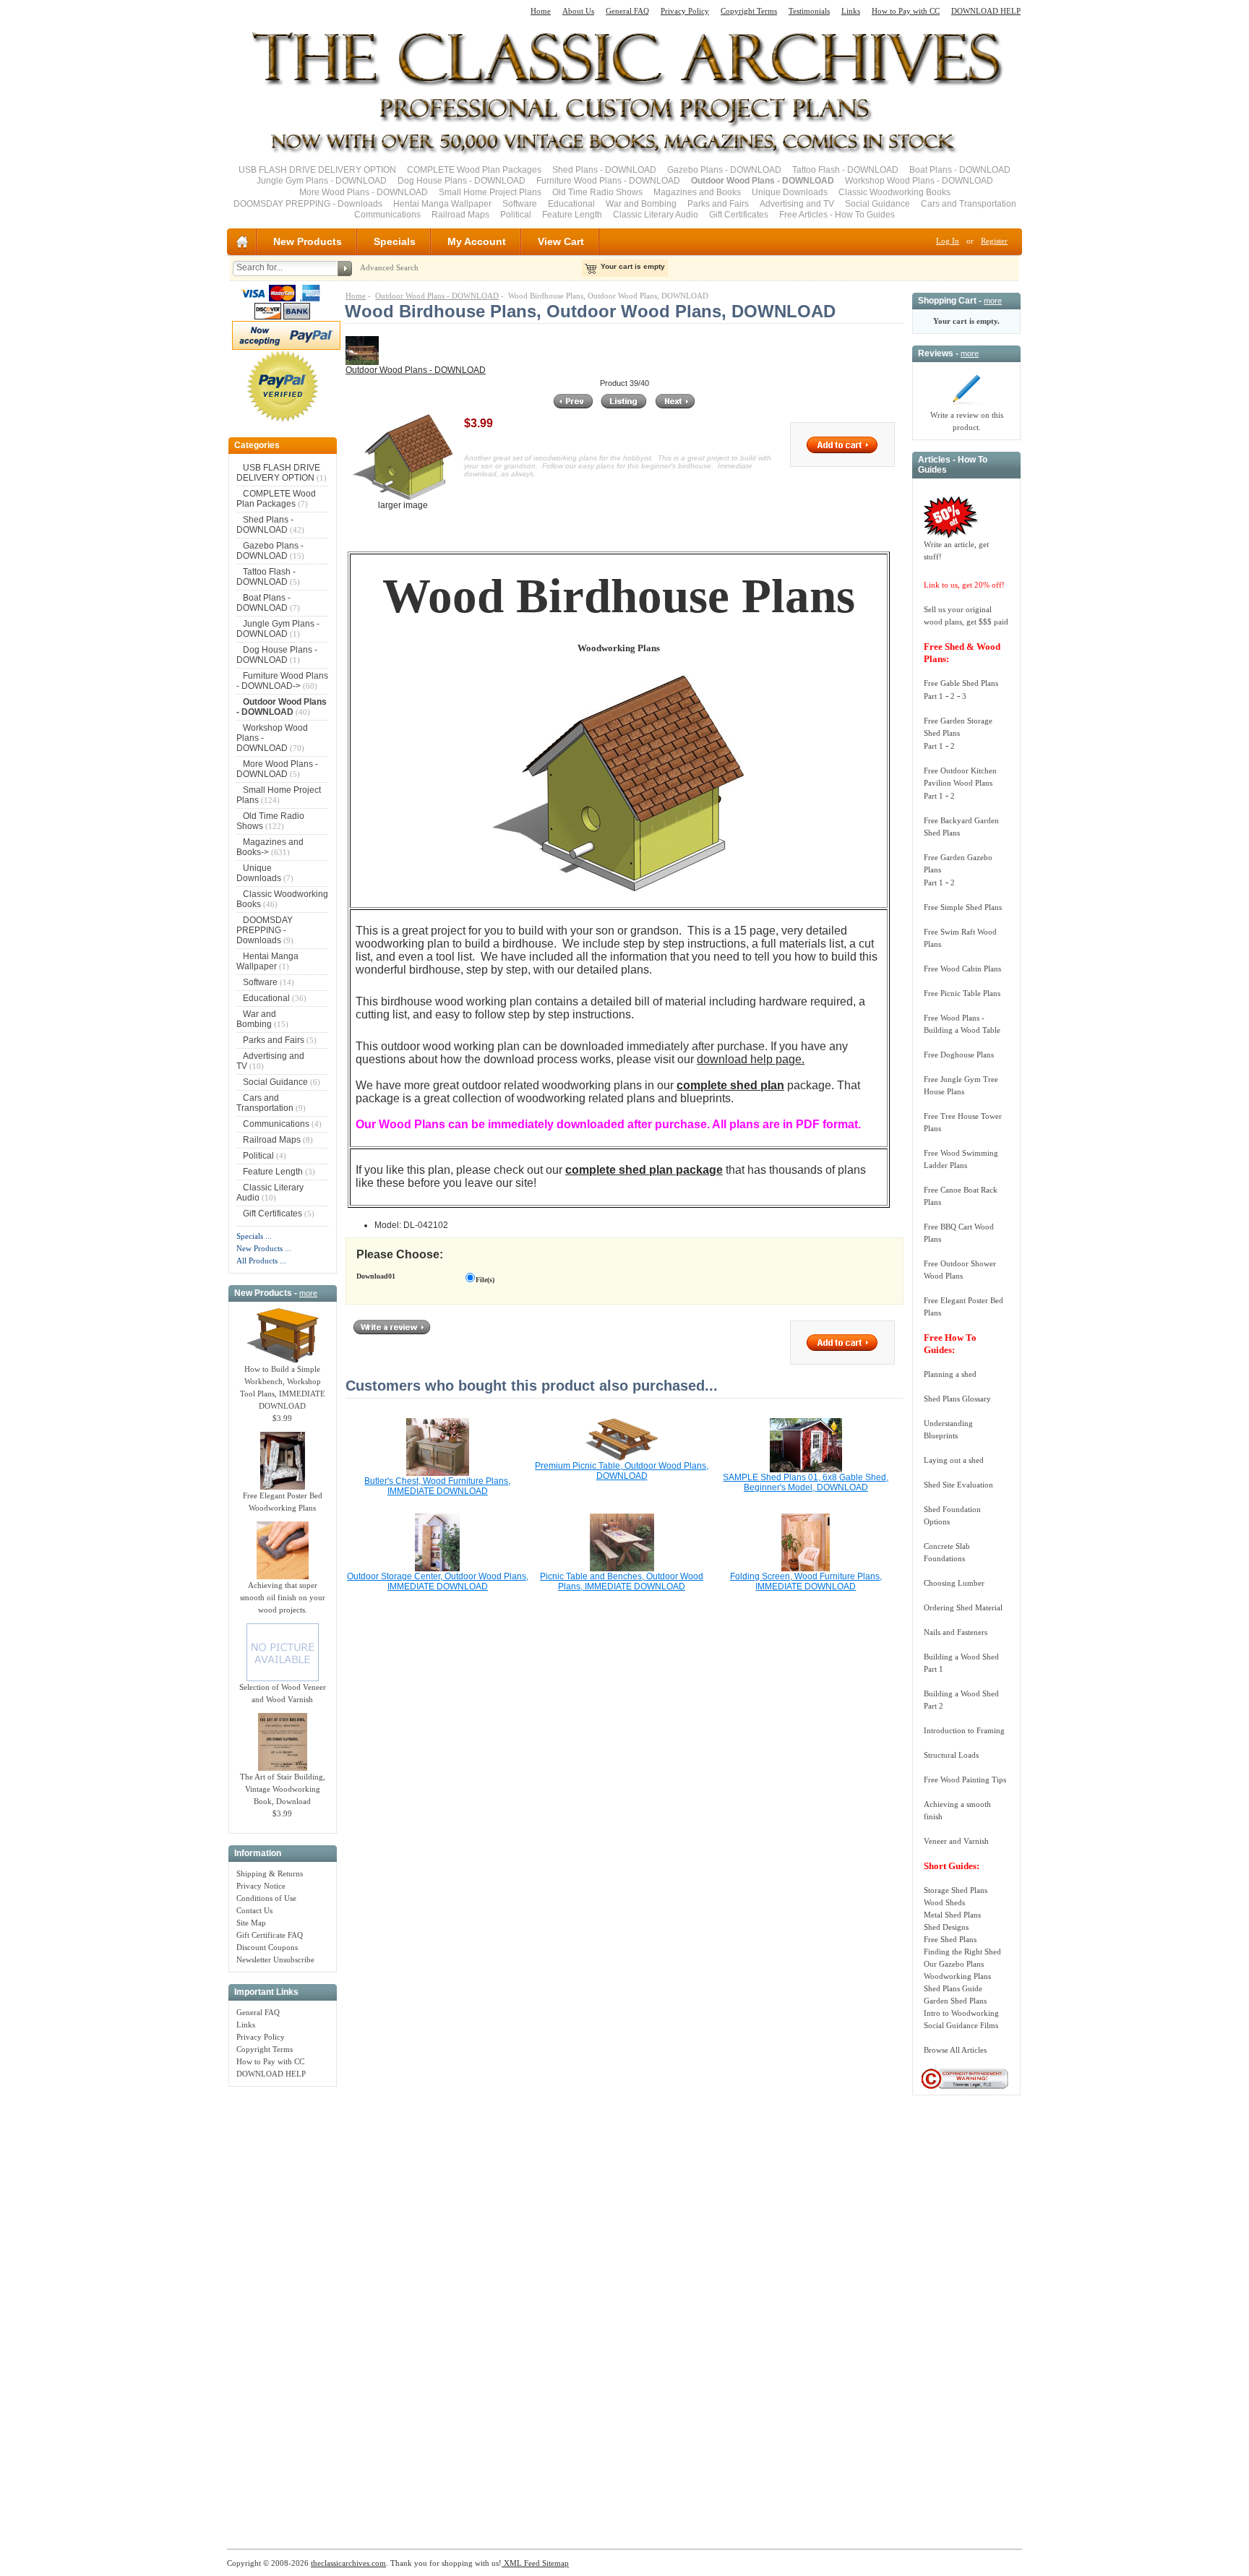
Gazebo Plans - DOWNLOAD (724, 170)
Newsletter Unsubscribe (275, 1959)
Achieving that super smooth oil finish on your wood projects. (283, 1597)
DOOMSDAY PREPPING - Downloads (308, 204)
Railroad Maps (460, 215)
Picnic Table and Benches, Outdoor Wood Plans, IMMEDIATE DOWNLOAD (622, 1581)
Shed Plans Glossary (957, 1399)
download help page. (751, 1059)
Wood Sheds (944, 1902)
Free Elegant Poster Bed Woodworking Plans (283, 1502)
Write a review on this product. (967, 421)
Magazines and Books (697, 192)
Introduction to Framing (964, 1730)
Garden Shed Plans (955, 2001)
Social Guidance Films (961, 2025)
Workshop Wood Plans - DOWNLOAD (919, 181)
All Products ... (261, 1261)
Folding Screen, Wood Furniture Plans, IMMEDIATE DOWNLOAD (806, 1581)
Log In (948, 241)
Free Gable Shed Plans (961, 683)
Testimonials (809, 11)
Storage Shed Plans (956, 1890)
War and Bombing (641, 204)
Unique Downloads (790, 192)
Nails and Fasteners (956, 1632)
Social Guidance (877, 204)
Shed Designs (946, 1927)
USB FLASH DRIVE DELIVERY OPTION (317, 170)
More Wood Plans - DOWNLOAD (364, 192)
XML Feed (521, 2563)
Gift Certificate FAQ (270, 1935)
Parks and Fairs (718, 204)
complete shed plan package (644, 1170)
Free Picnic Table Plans (962, 993)
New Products (308, 241)
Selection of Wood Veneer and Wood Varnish (283, 1693)
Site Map (251, 1923)
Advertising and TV (797, 204)
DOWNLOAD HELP (986, 11)
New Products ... (264, 1248)
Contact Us (254, 1910)
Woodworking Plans (957, 1976)
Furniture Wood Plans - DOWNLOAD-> (282, 681)
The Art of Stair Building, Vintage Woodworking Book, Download (283, 1789)
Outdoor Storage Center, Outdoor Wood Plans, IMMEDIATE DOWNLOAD (438, 1581)
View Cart (561, 241)
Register (994, 241)
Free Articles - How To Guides (837, 215)
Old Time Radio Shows (597, 192)
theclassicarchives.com (348, 2563)
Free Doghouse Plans (959, 1055)
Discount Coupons (267, 1947)
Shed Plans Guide (953, 1988)
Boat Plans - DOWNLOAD (960, 170)
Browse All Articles (955, 2050)
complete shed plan (730, 1085)
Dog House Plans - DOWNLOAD (462, 181)
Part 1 (933, 696)
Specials (395, 241)
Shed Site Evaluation (958, 1485)
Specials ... (254, 1236)
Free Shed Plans (950, 1939)
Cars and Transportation (969, 204)
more (308, 1293)
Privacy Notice (261, 1886)
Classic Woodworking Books (894, 192)
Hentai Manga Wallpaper (442, 204)
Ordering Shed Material (963, 1607)
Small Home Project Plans (490, 192)
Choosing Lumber (954, 1583)
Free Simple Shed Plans (963, 907)
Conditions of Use (266, 1898)
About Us (578, 11)
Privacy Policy (685, 11)
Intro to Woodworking (961, 2013)
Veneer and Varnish (956, 1841)
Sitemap (554, 2563)
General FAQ (627, 11)
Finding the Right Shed (962, 1952)
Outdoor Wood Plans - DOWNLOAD (437, 296)
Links (851, 11)
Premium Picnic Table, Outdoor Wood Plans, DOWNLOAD (622, 1471)
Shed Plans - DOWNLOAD (604, 170)
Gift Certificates (739, 215)
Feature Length (572, 215)
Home (541, 11)
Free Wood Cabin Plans (962, 969)
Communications (387, 215)
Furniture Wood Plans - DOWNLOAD (608, 181)
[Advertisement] (283, 2310)
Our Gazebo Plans (954, 1964)
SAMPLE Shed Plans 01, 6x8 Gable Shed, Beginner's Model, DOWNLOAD (806, 1482)
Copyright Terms (749, 11)
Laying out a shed (954, 1460)
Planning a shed (950, 1374)
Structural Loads (951, 1755)
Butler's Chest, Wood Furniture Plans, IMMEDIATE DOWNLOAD (437, 1486)
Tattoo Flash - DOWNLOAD (845, 170)
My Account (477, 241)
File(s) (485, 1280)
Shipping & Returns (270, 1873)
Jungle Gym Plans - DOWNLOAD (322, 181)
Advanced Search (389, 267)
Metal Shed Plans (952, 1915)
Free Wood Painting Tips (965, 1779)
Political (516, 215)
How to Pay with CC (906, 11)
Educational (571, 204)
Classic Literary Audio (656, 215)
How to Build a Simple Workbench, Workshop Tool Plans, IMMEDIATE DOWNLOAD (283, 1387)
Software (520, 204)
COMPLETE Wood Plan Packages (474, 170)
